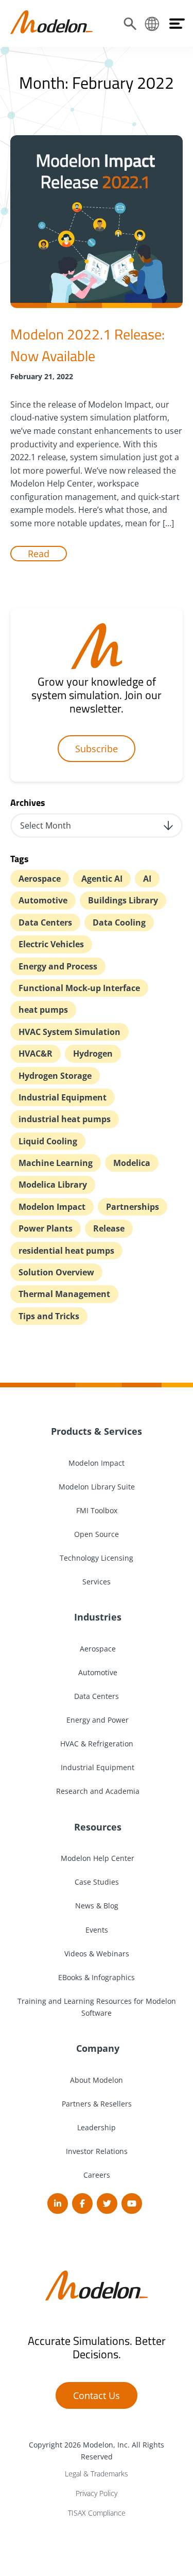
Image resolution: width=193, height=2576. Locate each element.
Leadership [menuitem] (97, 2127)
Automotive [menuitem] (97, 1672)
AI (147, 879)
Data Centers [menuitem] (97, 1696)
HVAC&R (36, 1054)
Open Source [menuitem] (97, 1534)
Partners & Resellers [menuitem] (97, 2104)
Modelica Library (53, 1185)
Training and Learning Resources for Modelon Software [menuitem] (97, 2007)
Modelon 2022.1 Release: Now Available (87, 345)
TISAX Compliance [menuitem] (97, 2513)
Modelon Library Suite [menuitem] (97, 1487)
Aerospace (40, 879)
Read (39, 554)
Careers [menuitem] (97, 2175)
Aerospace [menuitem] (97, 1649)
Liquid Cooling (48, 1141)
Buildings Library (123, 900)
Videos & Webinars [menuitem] (97, 1954)
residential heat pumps (66, 1251)
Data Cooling (119, 922)
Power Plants (46, 1228)
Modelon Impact (52, 1207)
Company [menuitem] (97, 2048)
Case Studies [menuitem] (97, 1882)
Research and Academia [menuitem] (97, 1791)
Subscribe (97, 749)
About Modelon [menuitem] (97, 2080)
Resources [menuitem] (97, 1827)
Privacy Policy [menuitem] (97, 2493)
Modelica (132, 1163)
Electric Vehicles (51, 944)
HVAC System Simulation (69, 1032)
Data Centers (45, 922)
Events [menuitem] (97, 1930)
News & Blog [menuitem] (97, 1906)
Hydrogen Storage (55, 1076)
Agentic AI (102, 879)
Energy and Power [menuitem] (97, 1720)
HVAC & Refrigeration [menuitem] (97, 1744)
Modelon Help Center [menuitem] (97, 1858)
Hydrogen (93, 1054)
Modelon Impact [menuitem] (97, 1463)
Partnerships (133, 1207)
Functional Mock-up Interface (79, 988)
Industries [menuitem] (97, 1617)
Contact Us (97, 2395)
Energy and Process (58, 966)
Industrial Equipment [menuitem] (97, 1767)
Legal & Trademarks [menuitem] (97, 2474)
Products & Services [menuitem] (97, 1431)
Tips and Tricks (49, 1316)
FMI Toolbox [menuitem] (97, 1510)
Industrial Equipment (63, 1097)
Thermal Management (64, 1294)
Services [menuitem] (97, 1582)
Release (109, 1228)
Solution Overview (56, 1272)
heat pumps (43, 1010)
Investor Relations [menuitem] (97, 2151)
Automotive (43, 900)
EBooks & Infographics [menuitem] (97, 1977)
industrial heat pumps (65, 1119)
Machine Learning (56, 1163)
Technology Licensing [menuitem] (97, 1558)
